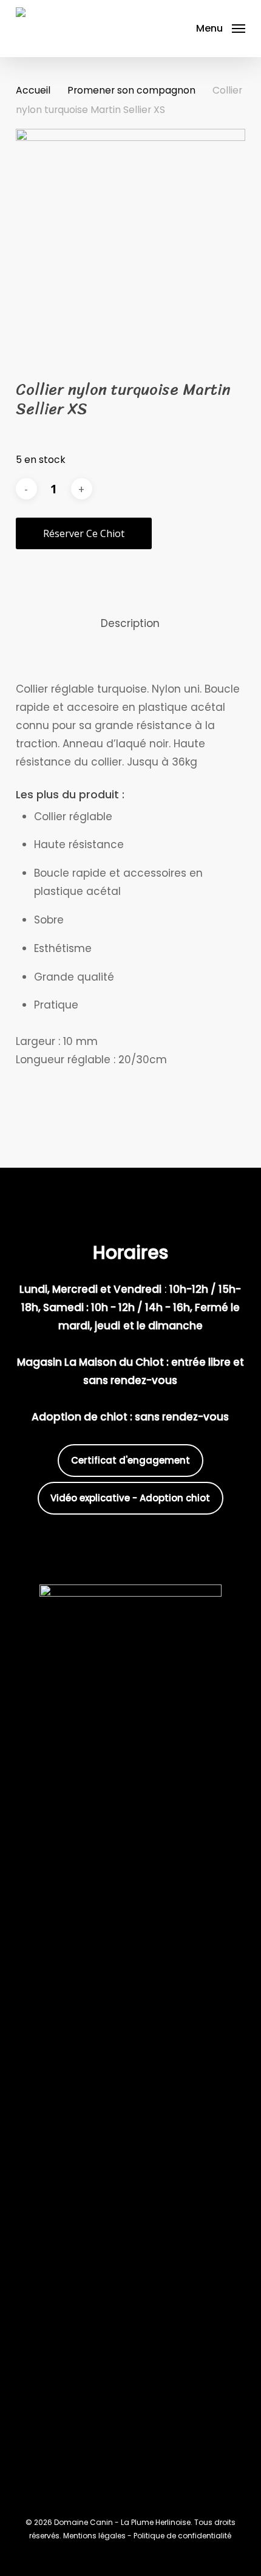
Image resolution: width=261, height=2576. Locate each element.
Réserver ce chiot (84, 533)
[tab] (131, 624)
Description (130, 623)
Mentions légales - (98, 2536)
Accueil (33, 90)
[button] (221, 28)
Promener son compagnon (131, 90)
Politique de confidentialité (182, 2536)
